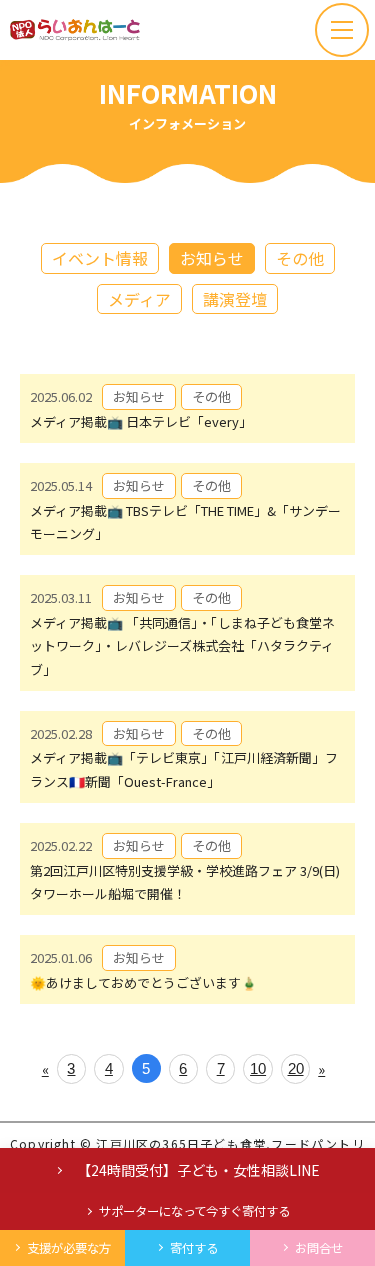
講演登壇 (235, 299)
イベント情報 (100, 258)
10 (258, 1068)
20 (296, 1068)
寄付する (194, 1248)
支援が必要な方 (69, 1248)
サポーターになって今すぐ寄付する (194, 1211)
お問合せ (319, 1248)
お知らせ (212, 258)
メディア (139, 299)
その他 (300, 258)
